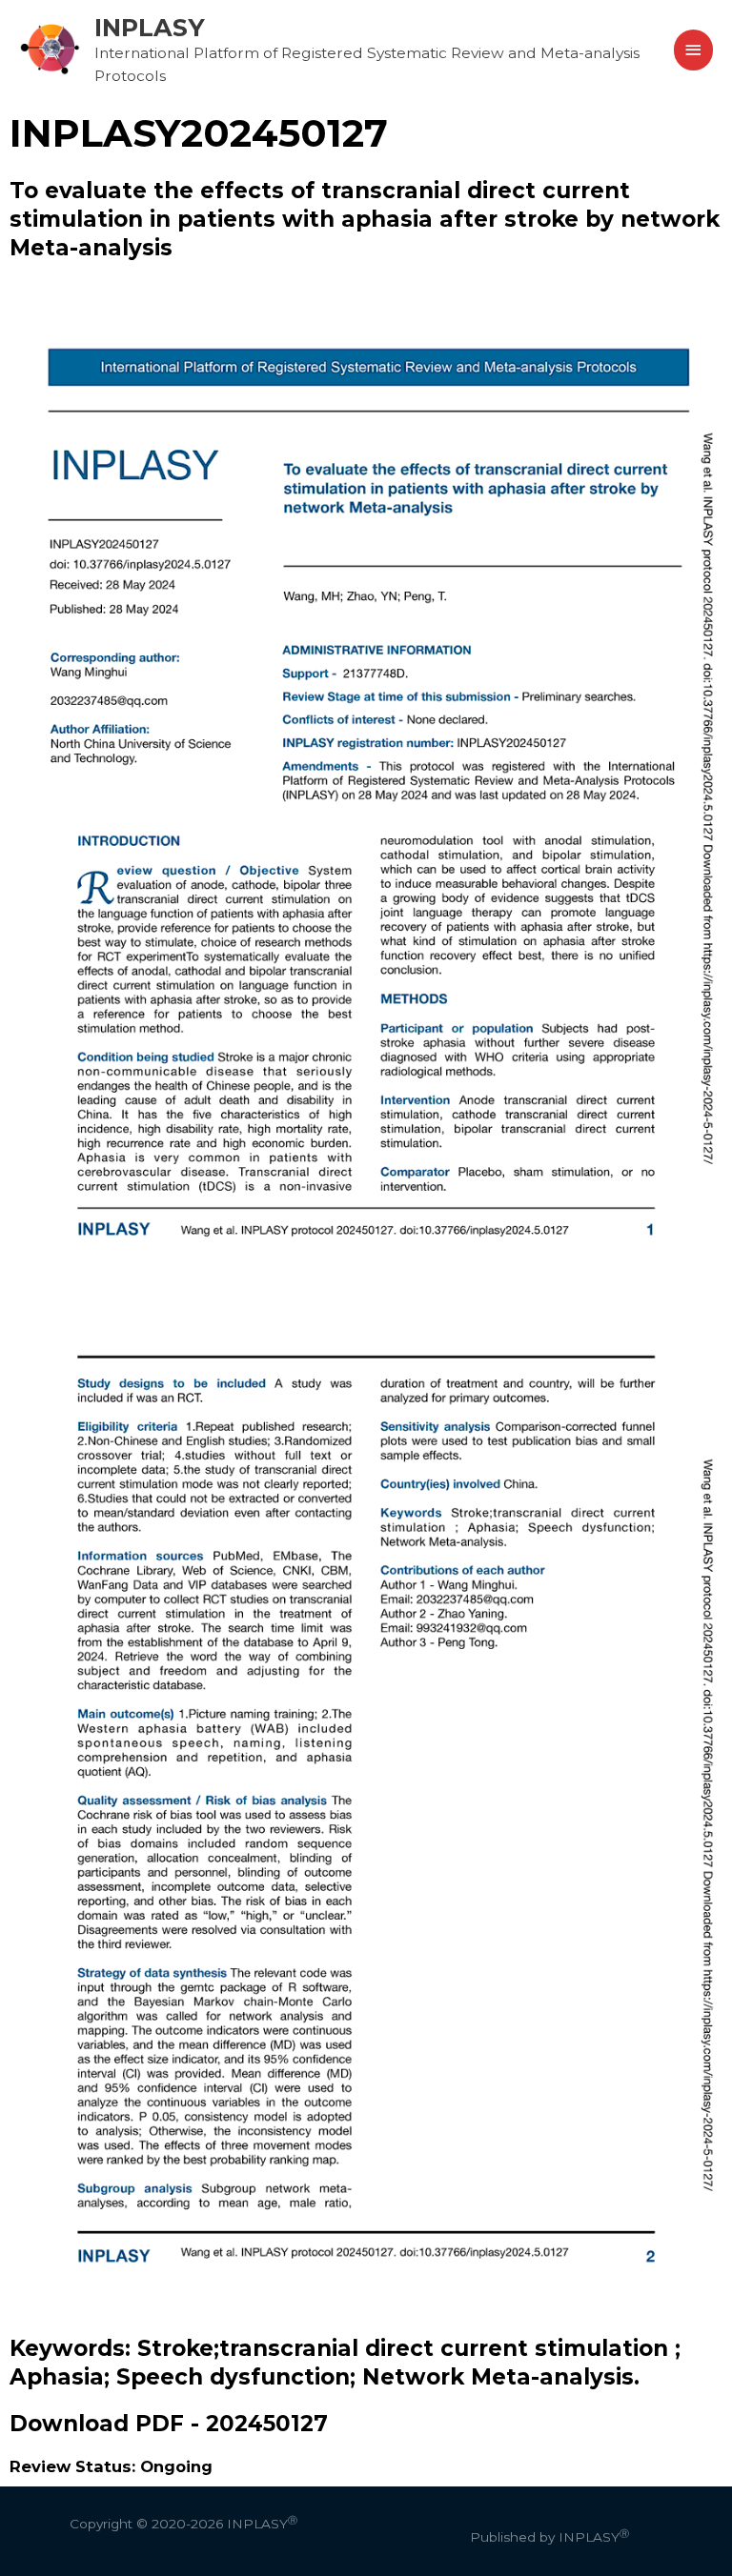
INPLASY (150, 27)
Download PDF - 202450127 (169, 2424)
